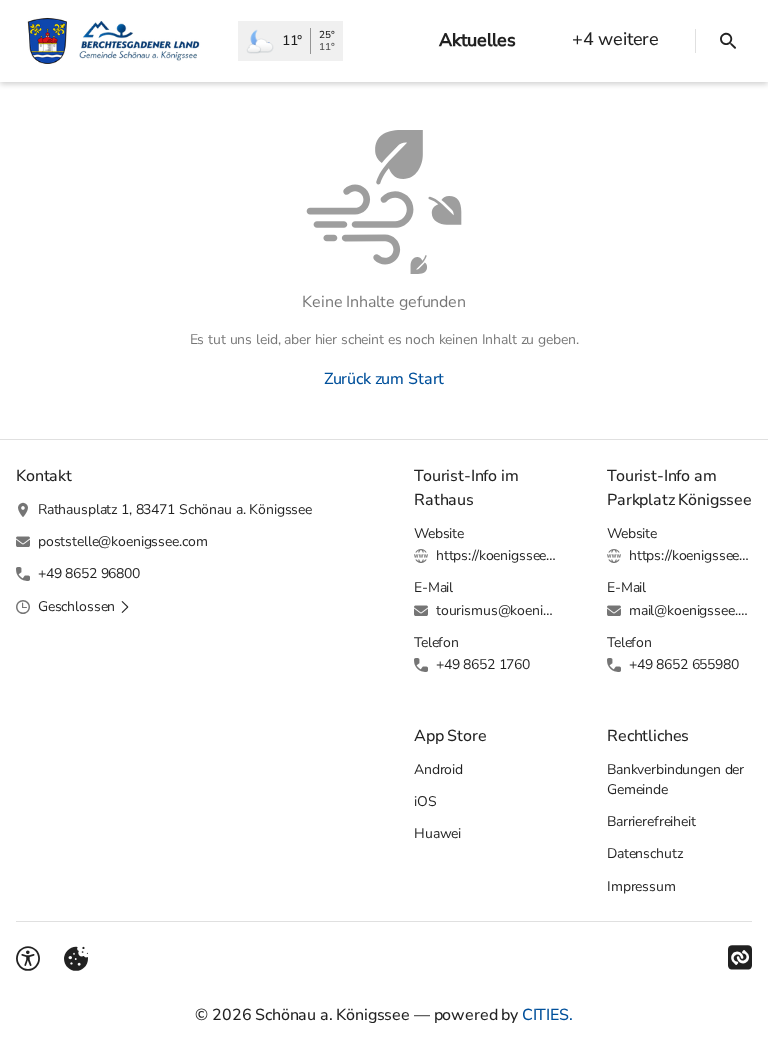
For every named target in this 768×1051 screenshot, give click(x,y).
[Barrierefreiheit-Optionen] (28, 959)
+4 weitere (615, 39)
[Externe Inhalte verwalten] (76, 959)
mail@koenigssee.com (690, 610)
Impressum (641, 886)
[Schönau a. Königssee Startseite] (119, 41)
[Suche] (728, 41)
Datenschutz (644, 853)
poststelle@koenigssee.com (123, 541)
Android (438, 769)
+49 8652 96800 (89, 573)
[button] (84, 607)
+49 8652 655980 (684, 664)
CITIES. (547, 1015)
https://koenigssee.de (497, 555)
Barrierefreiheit (651, 821)
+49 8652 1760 (483, 664)
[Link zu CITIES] (740, 958)
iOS (425, 801)
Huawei (437, 833)
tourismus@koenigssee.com (497, 610)
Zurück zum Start (384, 379)
